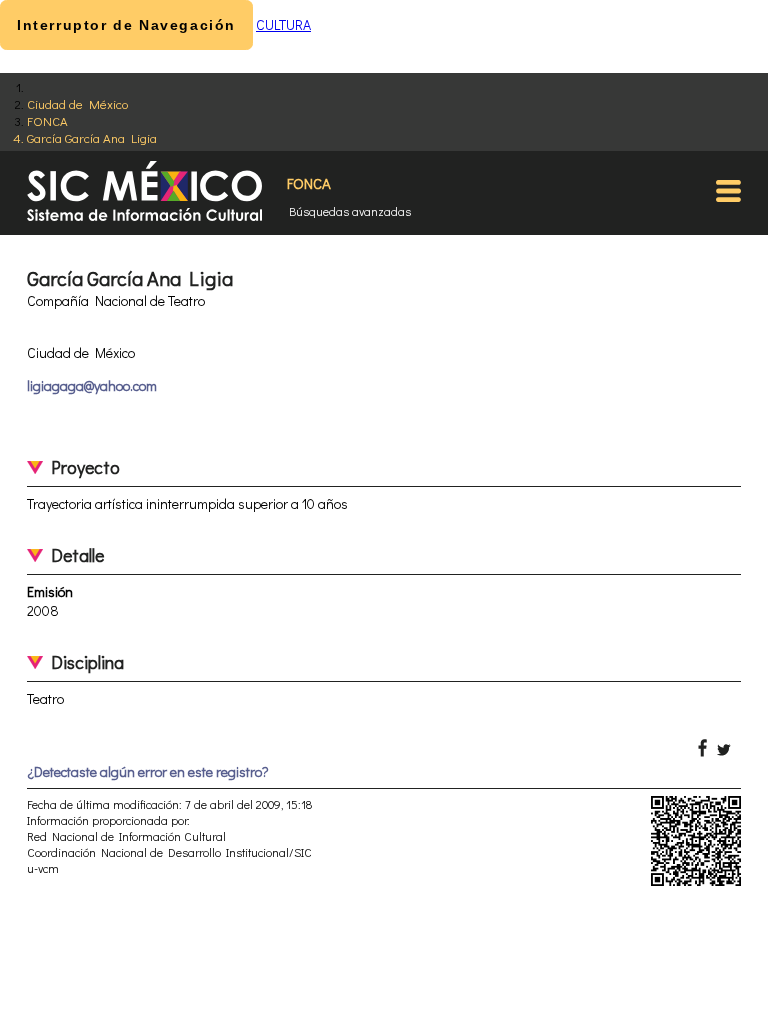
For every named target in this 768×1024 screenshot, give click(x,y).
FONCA (47, 120)
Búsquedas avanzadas (350, 211)
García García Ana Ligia (92, 137)
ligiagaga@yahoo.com (92, 385)
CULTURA (283, 24)
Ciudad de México (77, 103)
